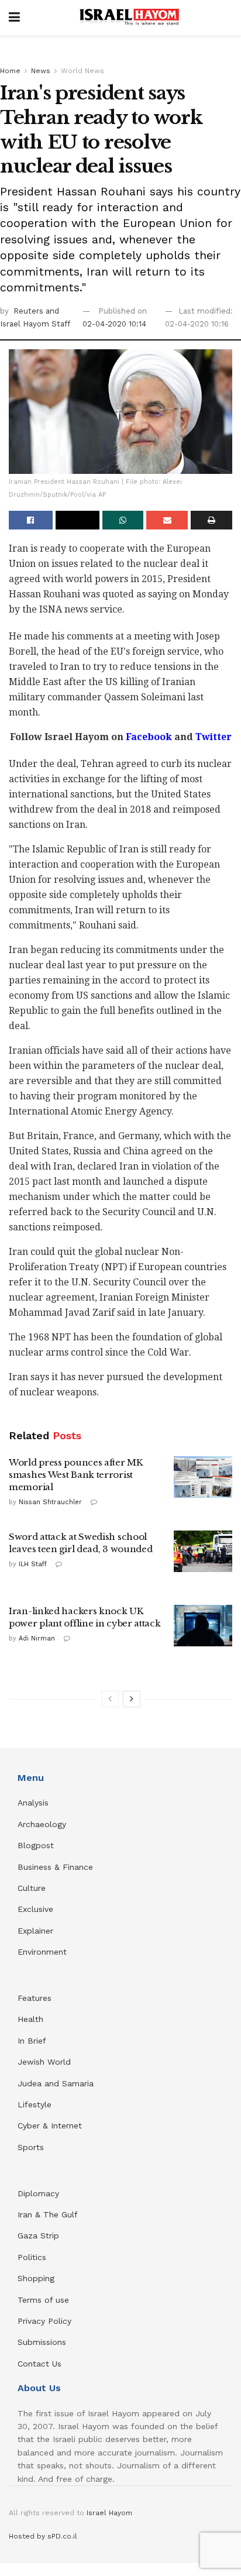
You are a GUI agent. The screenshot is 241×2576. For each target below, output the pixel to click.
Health (30, 2019)
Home (10, 71)
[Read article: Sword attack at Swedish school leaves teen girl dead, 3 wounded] (203, 1552)
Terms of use (43, 2300)
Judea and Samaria (56, 2083)
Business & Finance (55, 1867)
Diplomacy (40, 2193)
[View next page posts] (132, 1699)
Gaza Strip (38, 2235)
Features (35, 1998)
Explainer (35, 1931)
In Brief (32, 2041)
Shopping (36, 2278)
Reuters (30, 311)
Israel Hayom (109, 2513)
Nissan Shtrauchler (50, 1502)
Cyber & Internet (50, 2126)
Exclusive (35, 1909)
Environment (42, 1952)
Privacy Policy (44, 2321)
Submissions (42, 2342)
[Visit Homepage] (129, 18)
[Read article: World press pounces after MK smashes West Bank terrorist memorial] (203, 1477)
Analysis (35, 1803)
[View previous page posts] (110, 1699)
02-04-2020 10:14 (114, 324)
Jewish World (44, 2062)
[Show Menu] (14, 18)
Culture (32, 1888)
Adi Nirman (37, 1638)
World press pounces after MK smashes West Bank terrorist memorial (76, 1475)
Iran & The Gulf (48, 2214)
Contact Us (39, 2364)
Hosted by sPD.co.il (43, 2536)
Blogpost (36, 1845)
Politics (32, 2257)
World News (82, 71)
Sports (31, 2147)
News (41, 71)
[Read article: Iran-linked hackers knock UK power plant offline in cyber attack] (203, 1626)
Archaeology (42, 1824)
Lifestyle (35, 2104)
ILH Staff (33, 1564)
